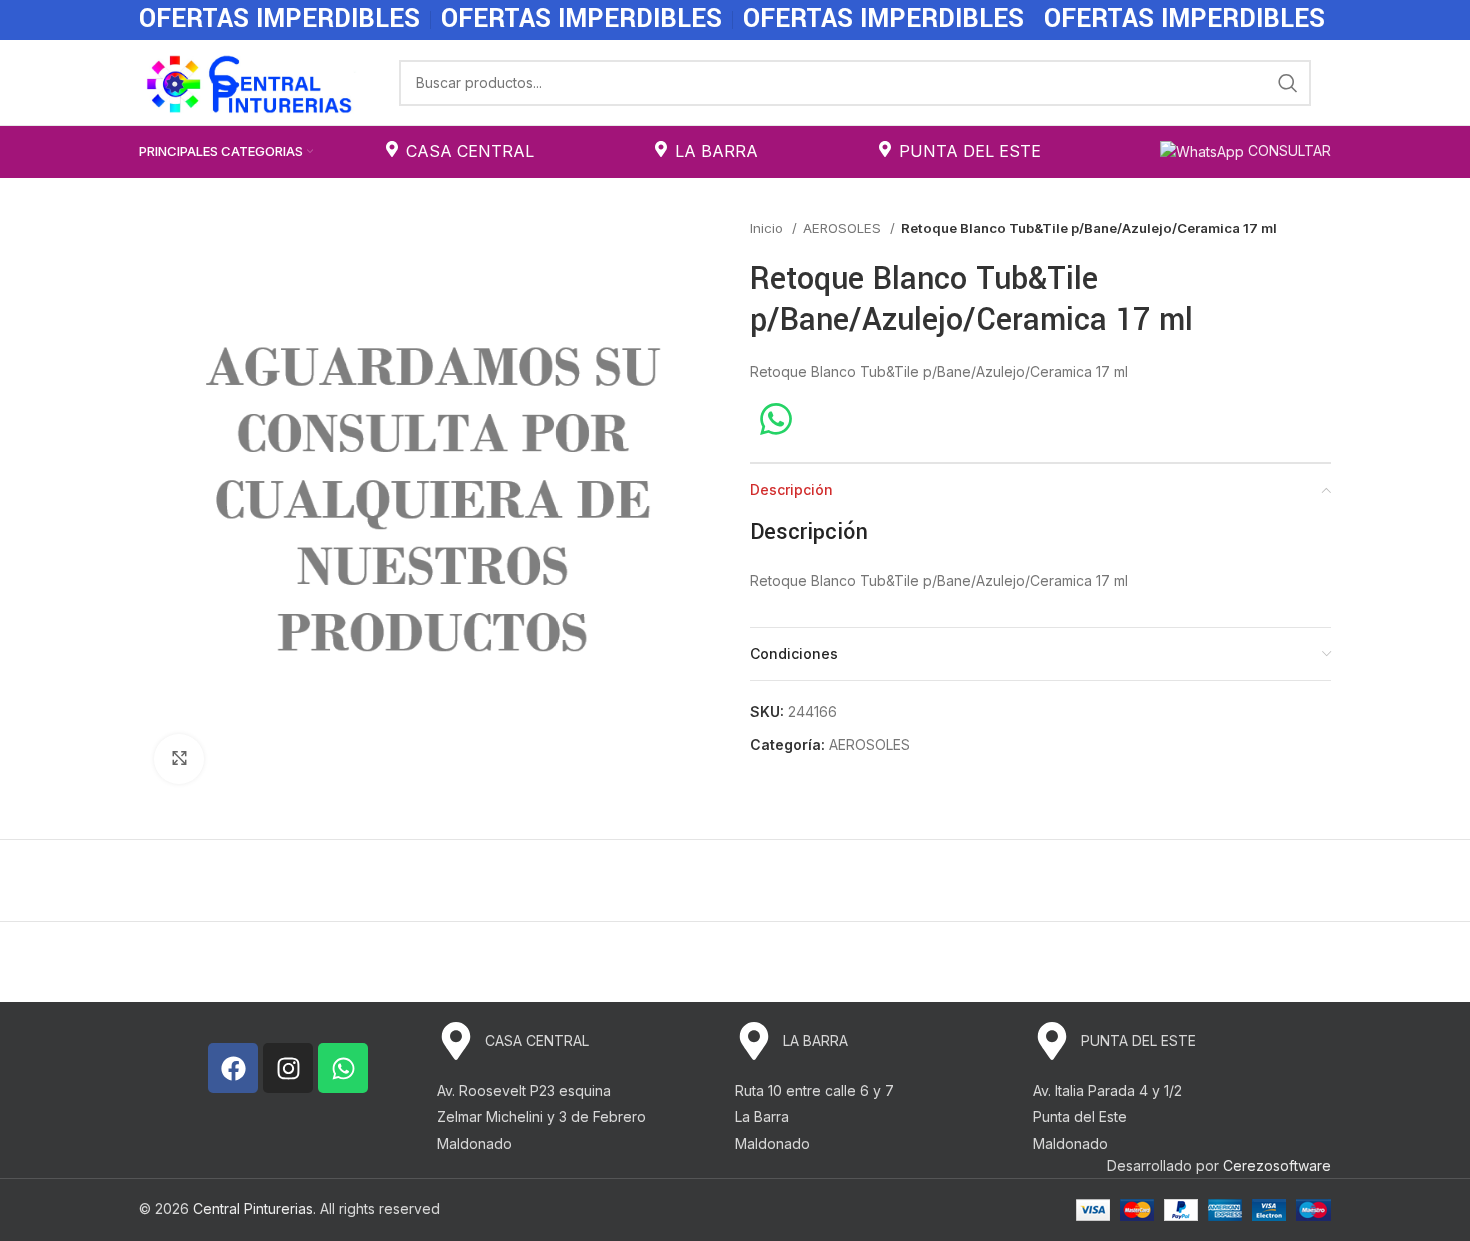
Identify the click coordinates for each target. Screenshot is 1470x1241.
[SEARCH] (1288, 83)
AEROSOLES (844, 228)
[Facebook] (233, 1068)
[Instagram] (288, 1068)
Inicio (768, 228)
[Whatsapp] (343, 1068)
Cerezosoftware (1277, 1165)
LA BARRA (716, 151)
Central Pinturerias (253, 1208)
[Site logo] (249, 80)
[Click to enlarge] (179, 759)
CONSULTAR (1287, 150)
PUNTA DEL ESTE (970, 151)
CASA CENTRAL (470, 151)
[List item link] (586, 1041)
